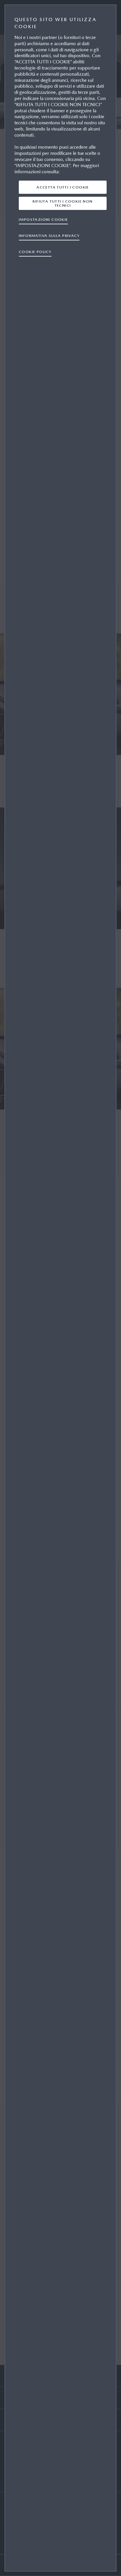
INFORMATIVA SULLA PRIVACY (49, 236)
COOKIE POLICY (35, 252)
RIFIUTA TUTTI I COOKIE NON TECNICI (63, 203)
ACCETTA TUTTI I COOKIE (63, 187)
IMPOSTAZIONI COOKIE (43, 219)
